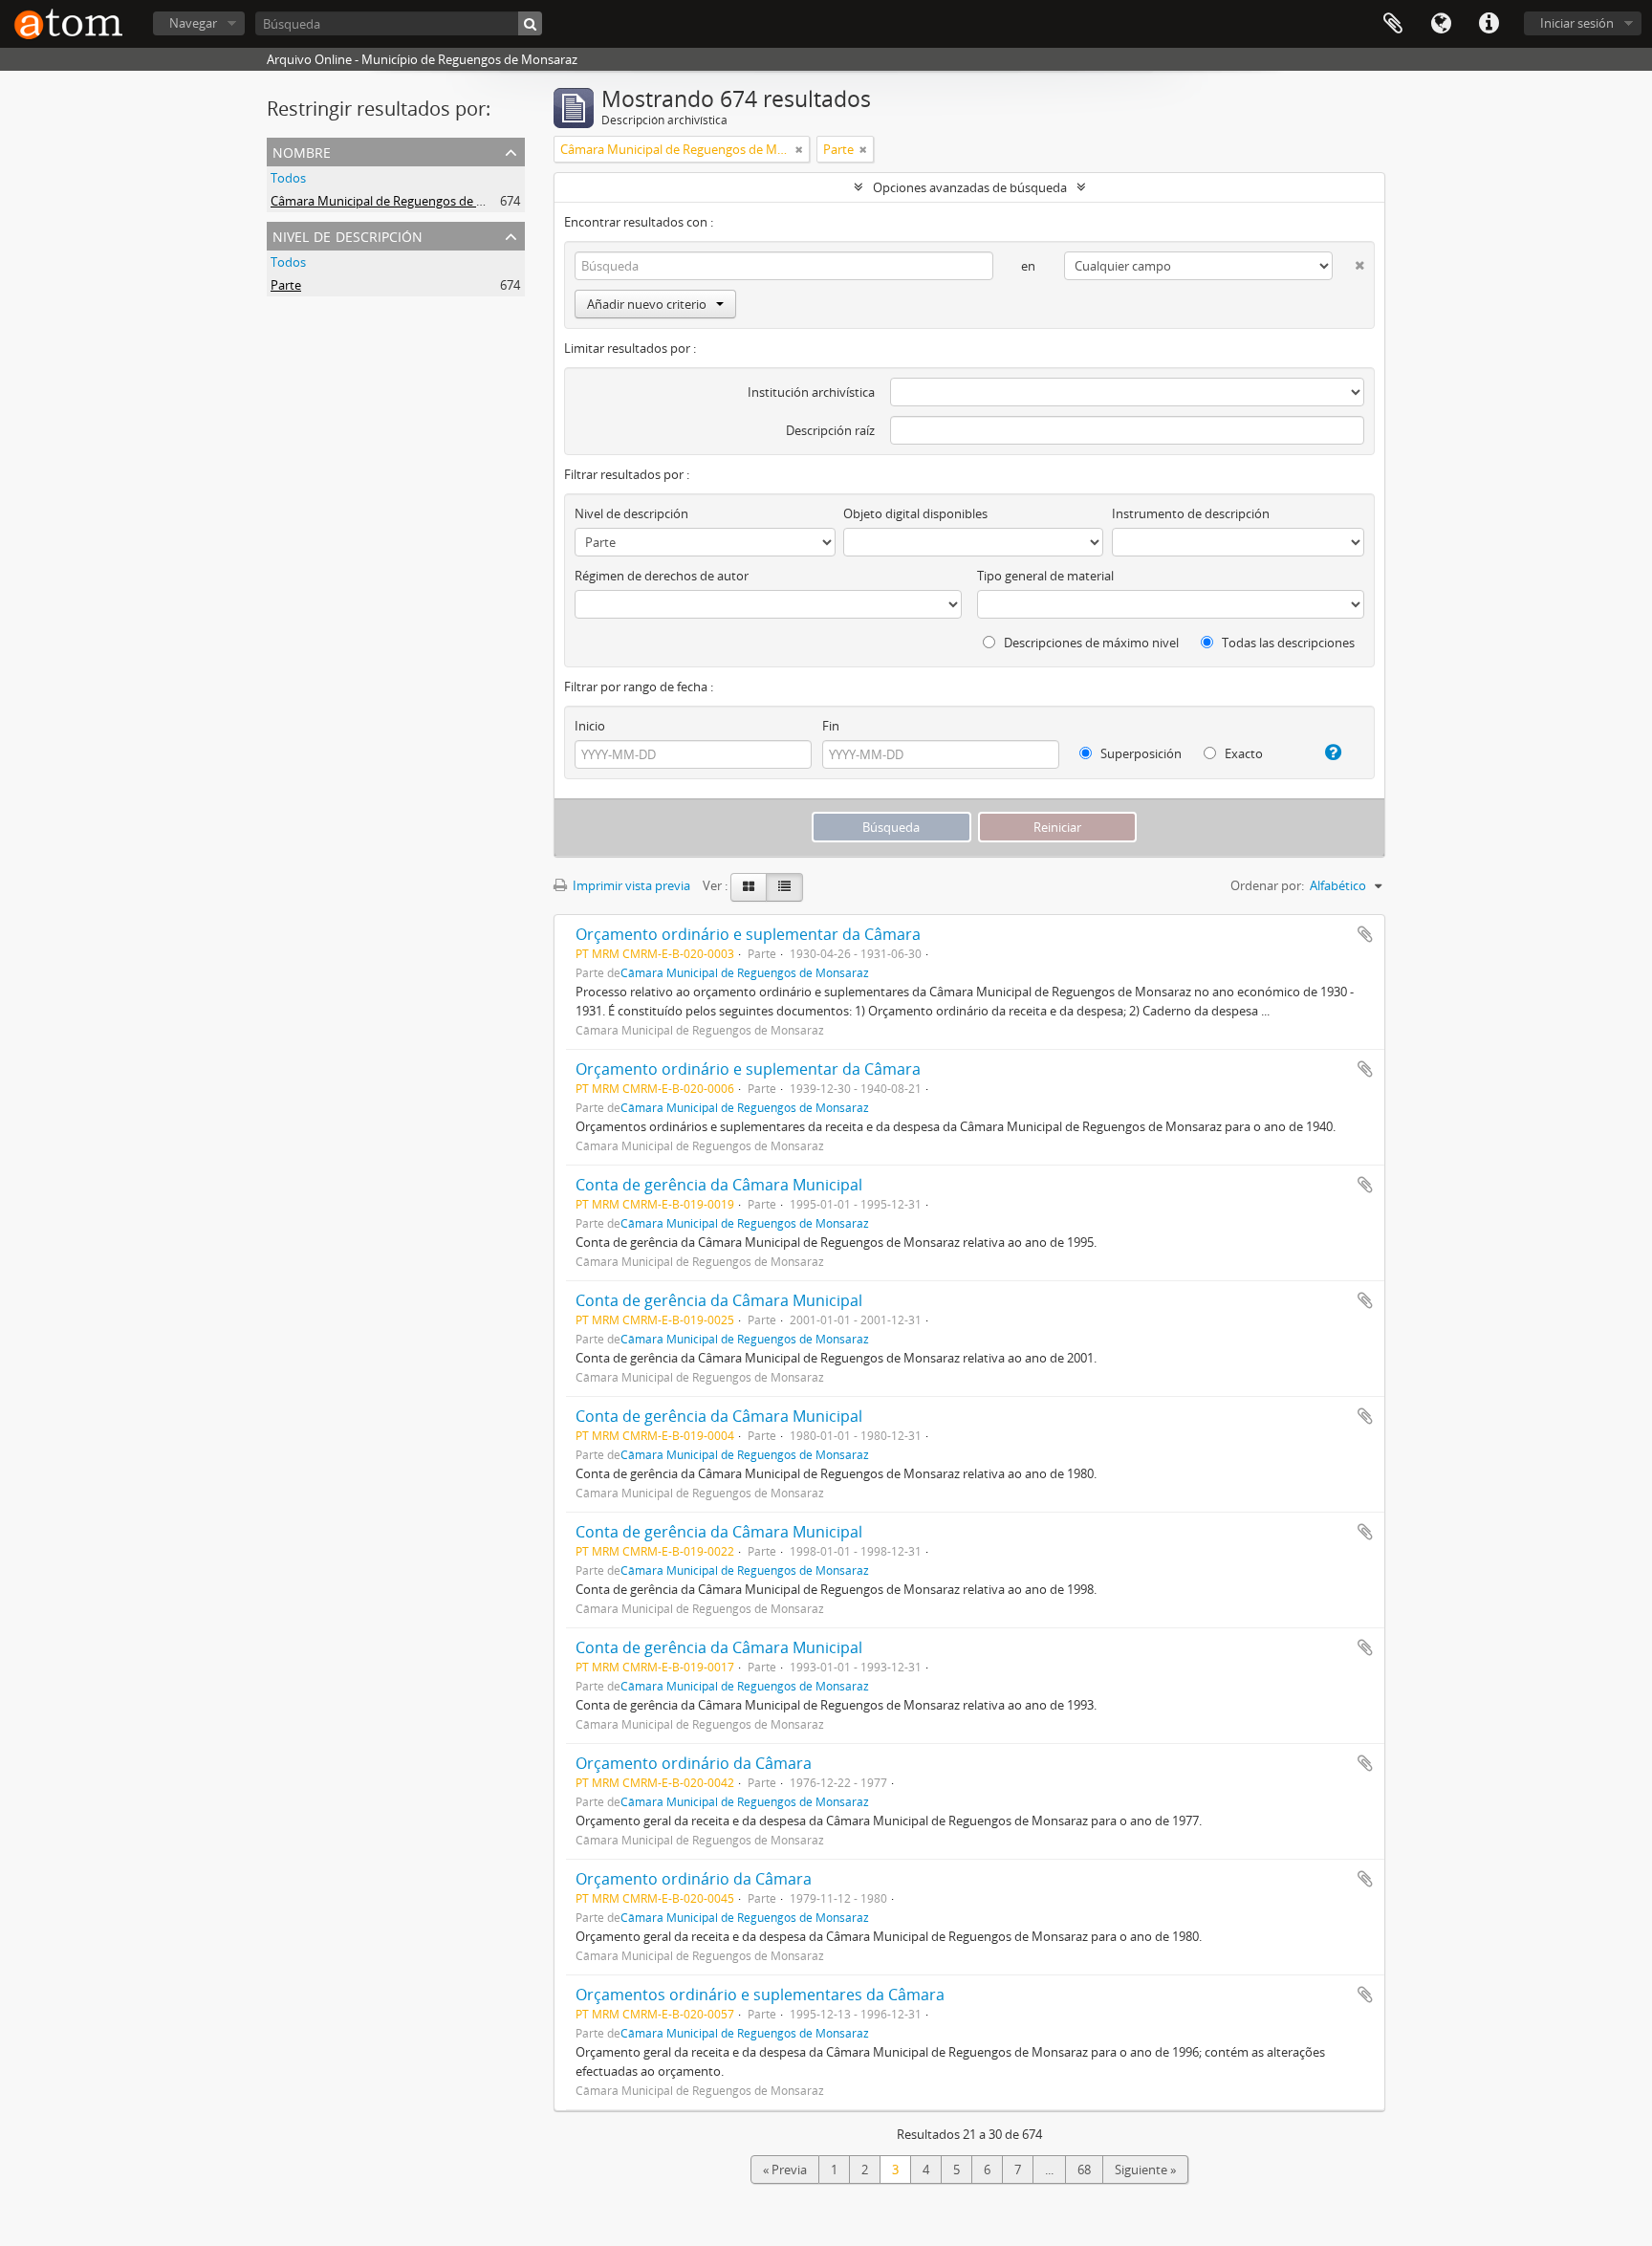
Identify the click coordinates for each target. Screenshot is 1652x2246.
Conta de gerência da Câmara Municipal (719, 1185)
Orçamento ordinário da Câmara (694, 1763)
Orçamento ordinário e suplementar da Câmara (748, 934)
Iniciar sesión (1577, 23)
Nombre (302, 151)
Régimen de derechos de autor (662, 576)
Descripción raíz (830, 430)
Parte (286, 285)
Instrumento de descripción (1191, 513)
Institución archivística (811, 392)
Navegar (193, 23)
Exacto (1242, 753)
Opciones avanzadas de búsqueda (970, 187)
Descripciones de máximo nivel (1090, 643)
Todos (288, 178)
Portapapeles (1393, 24)
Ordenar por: (1267, 885)
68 (1084, 2170)
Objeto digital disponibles (915, 513)
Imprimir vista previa (630, 885)
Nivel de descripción (348, 235)
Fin (831, 726)
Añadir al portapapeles (1365, 934)
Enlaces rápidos (1489, 24)
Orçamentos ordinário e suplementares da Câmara (760, 1995)
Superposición (1140, 753)
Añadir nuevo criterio (647, 304)
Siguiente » (1145, 2170)
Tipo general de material (1045, 576)
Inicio (590, 726)
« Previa (785, 2170)
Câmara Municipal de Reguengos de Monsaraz (402, 201)
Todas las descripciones (1287, 643)
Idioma (1441, 24)
